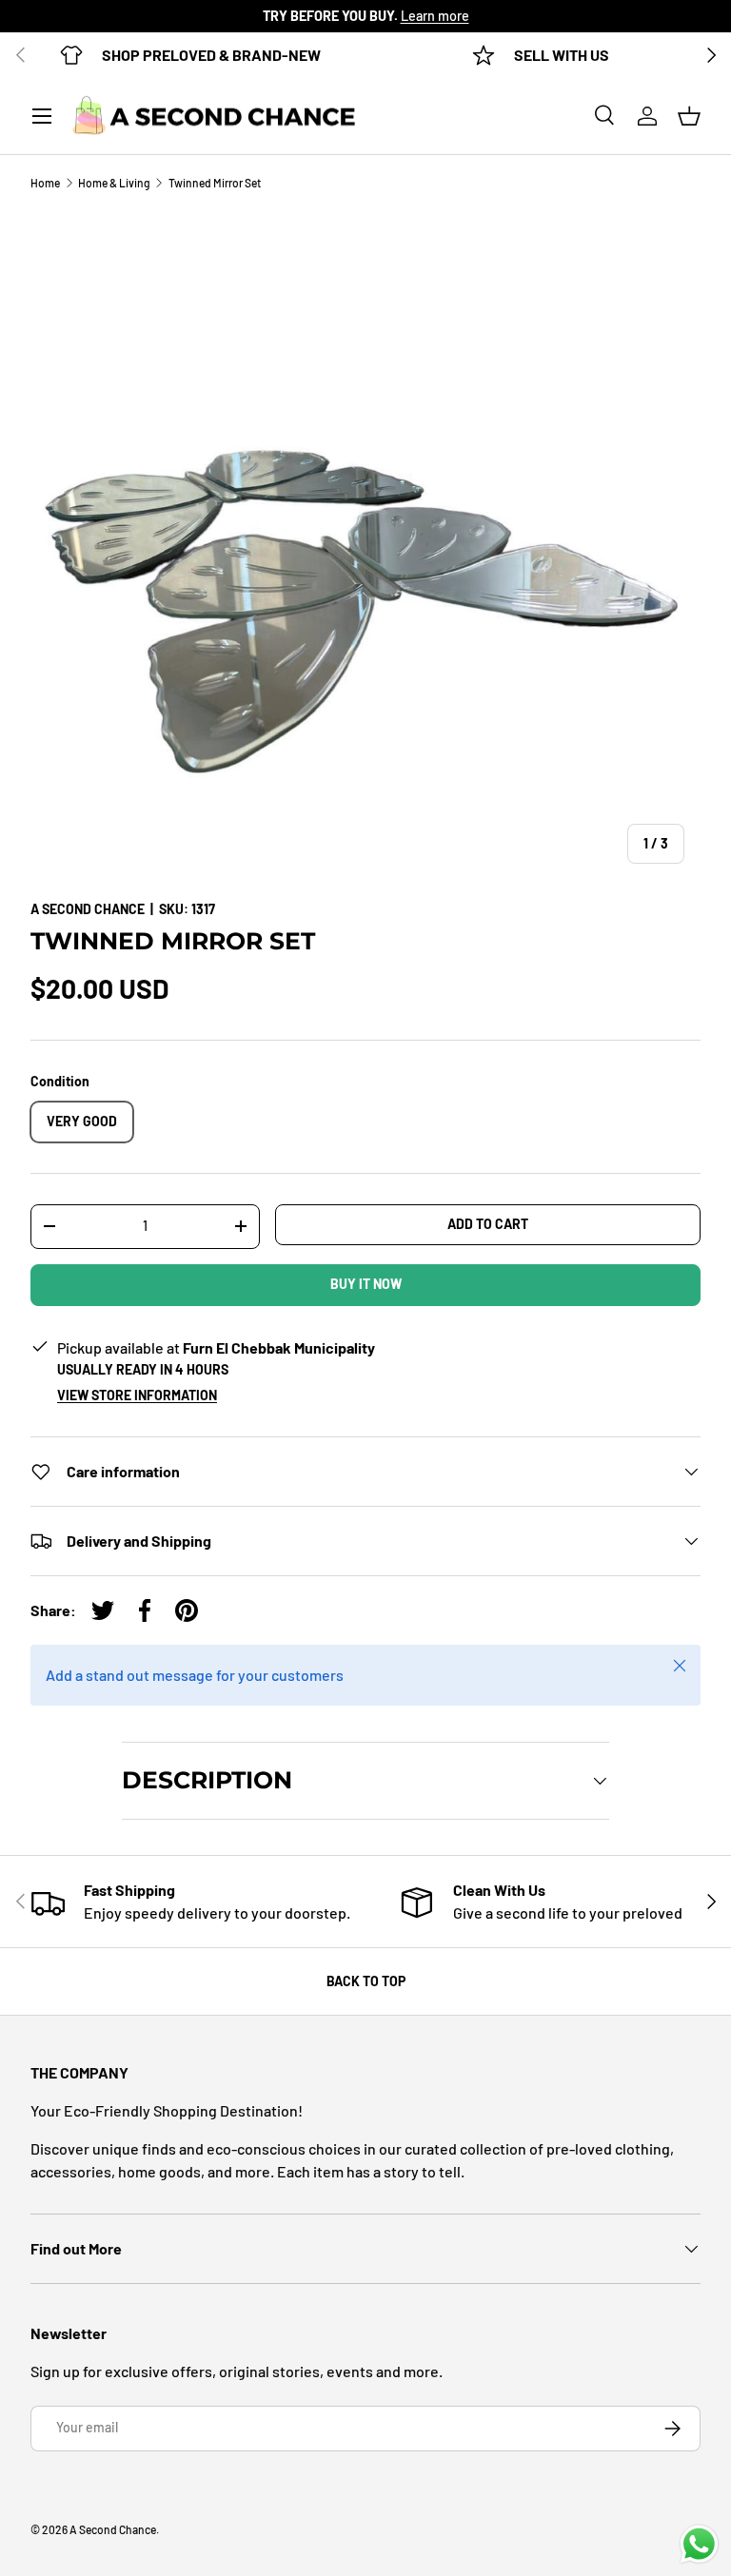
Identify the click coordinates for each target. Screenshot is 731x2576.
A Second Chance (88, 909)
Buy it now (366, 1284)
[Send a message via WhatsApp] (699, 2544)
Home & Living (114, 183)
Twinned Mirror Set (215, 183)
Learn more (435, 16)
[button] (689, 116)
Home (45, 183)
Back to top (366, 1981)
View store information (137, 1395)
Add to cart (488, 1224)
